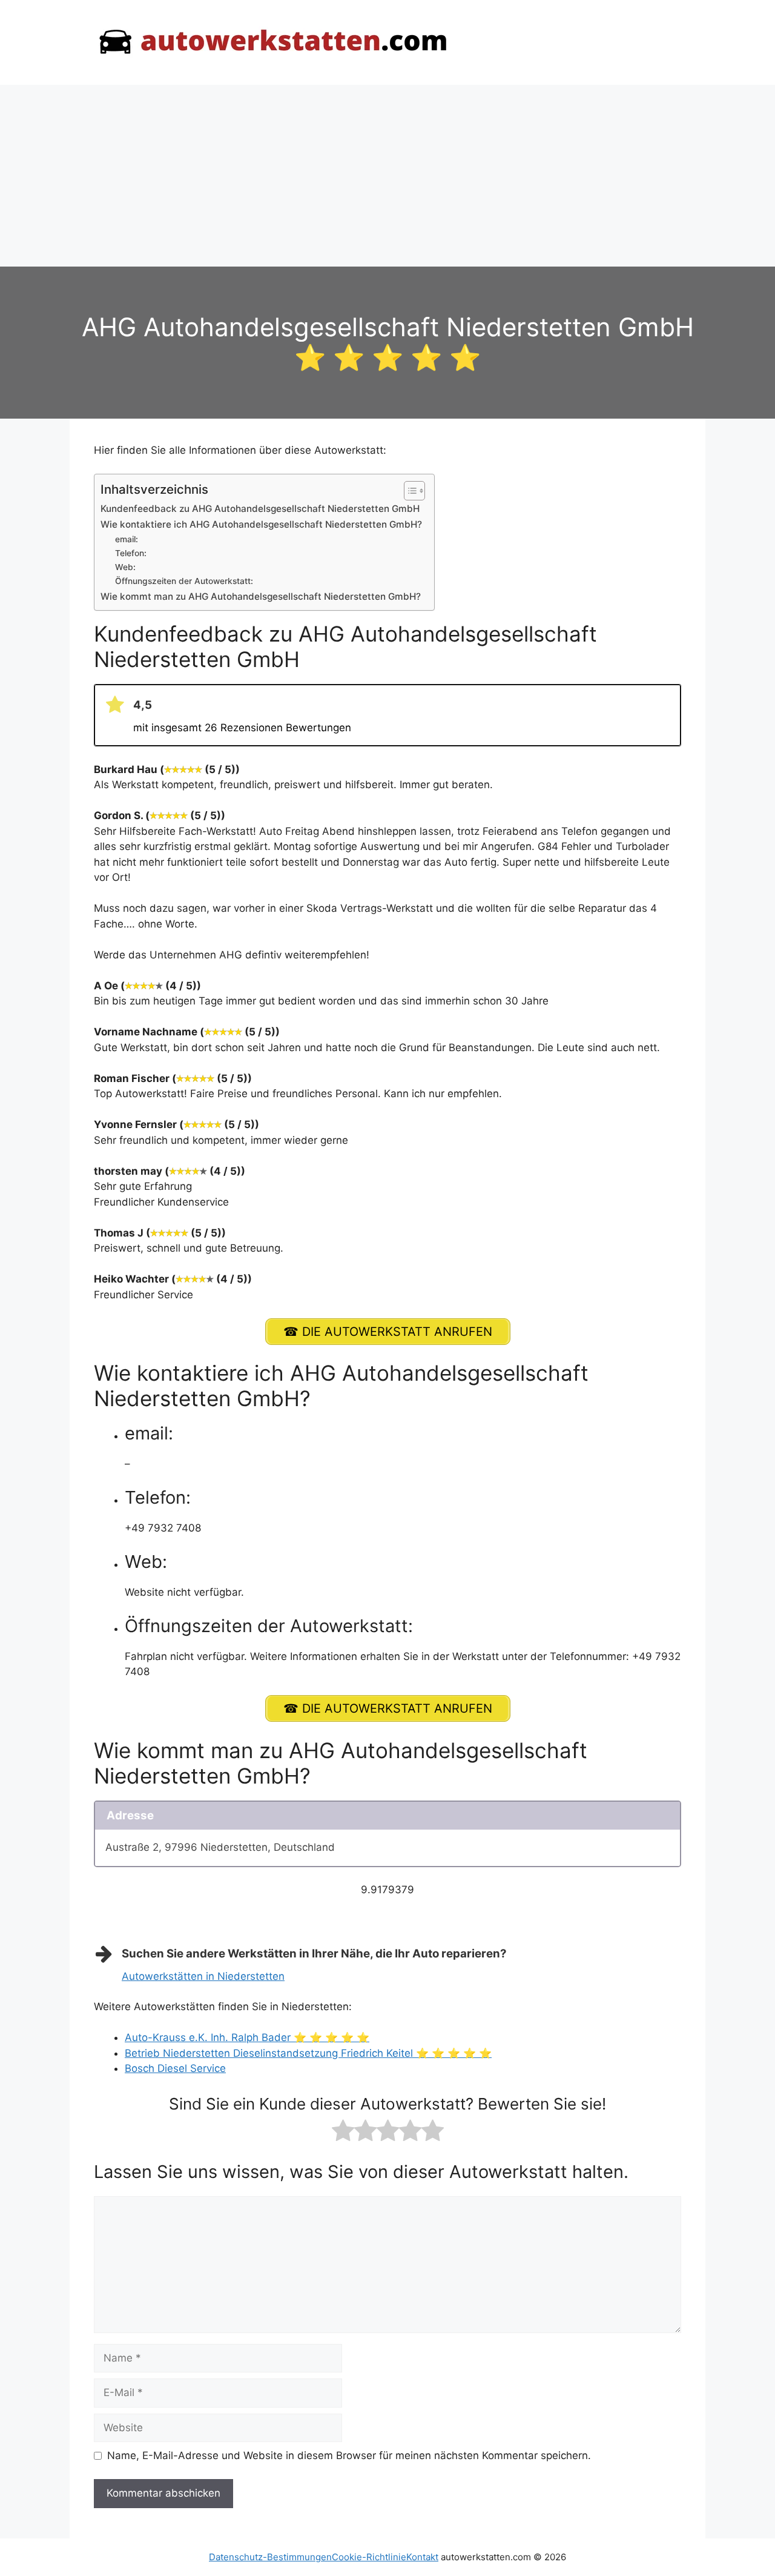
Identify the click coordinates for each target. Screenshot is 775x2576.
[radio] (343, 2133)
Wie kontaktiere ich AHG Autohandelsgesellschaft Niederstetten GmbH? (261, 524)
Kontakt (422, 2557)
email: (127, 539)
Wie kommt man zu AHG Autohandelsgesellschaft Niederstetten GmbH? (261, 596)
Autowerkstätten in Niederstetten (203, 1976)
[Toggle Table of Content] (408, 491)
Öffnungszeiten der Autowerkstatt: (184, 581)
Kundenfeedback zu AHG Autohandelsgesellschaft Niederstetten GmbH (260, 509)
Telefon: (131, 553)
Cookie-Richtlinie (369, 2557)
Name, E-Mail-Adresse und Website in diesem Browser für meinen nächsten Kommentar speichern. (349, 2455)
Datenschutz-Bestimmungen (270, 2557)
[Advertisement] (387, 176)
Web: (125, 567)
